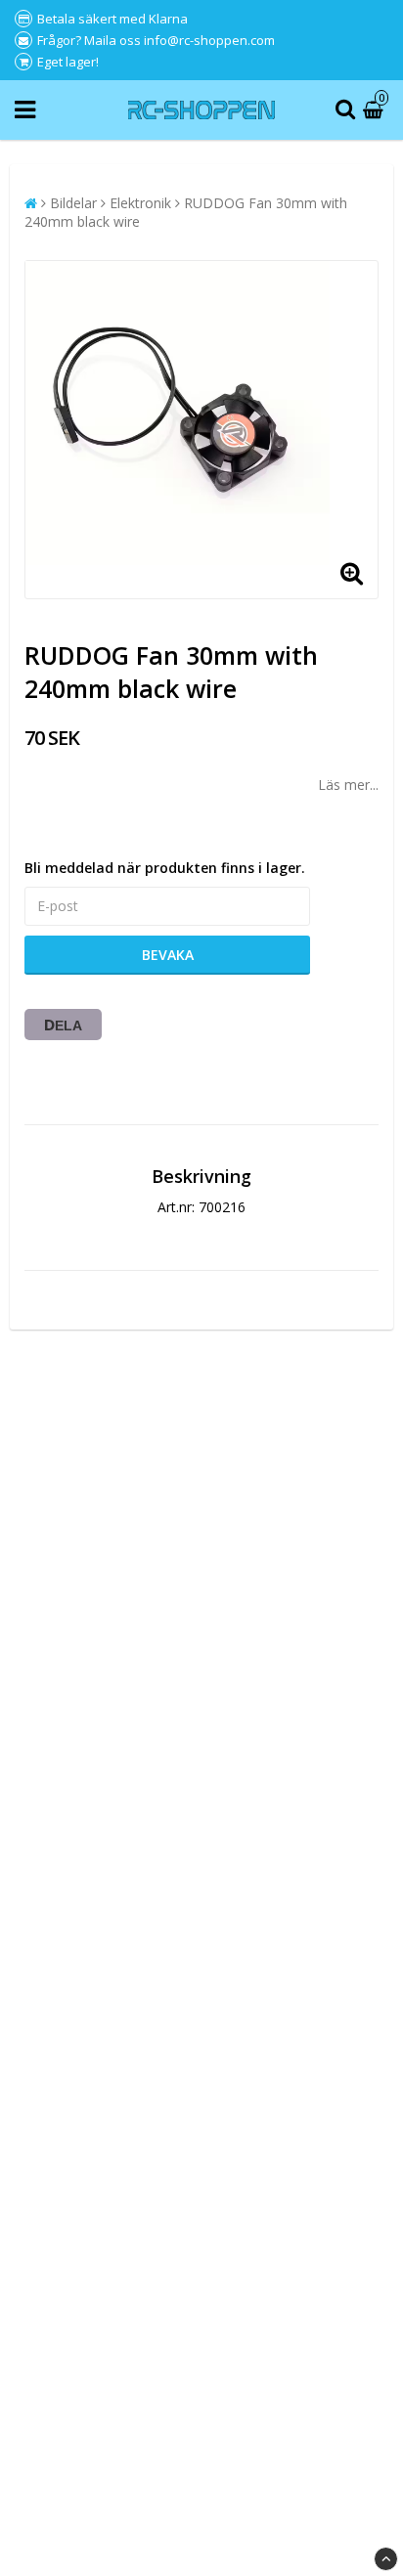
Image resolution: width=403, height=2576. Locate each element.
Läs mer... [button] (348, 785)
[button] (376, 110)
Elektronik (140, 203)
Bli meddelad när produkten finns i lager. (165, 868)
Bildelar (73, 203)
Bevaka (168, 955)
